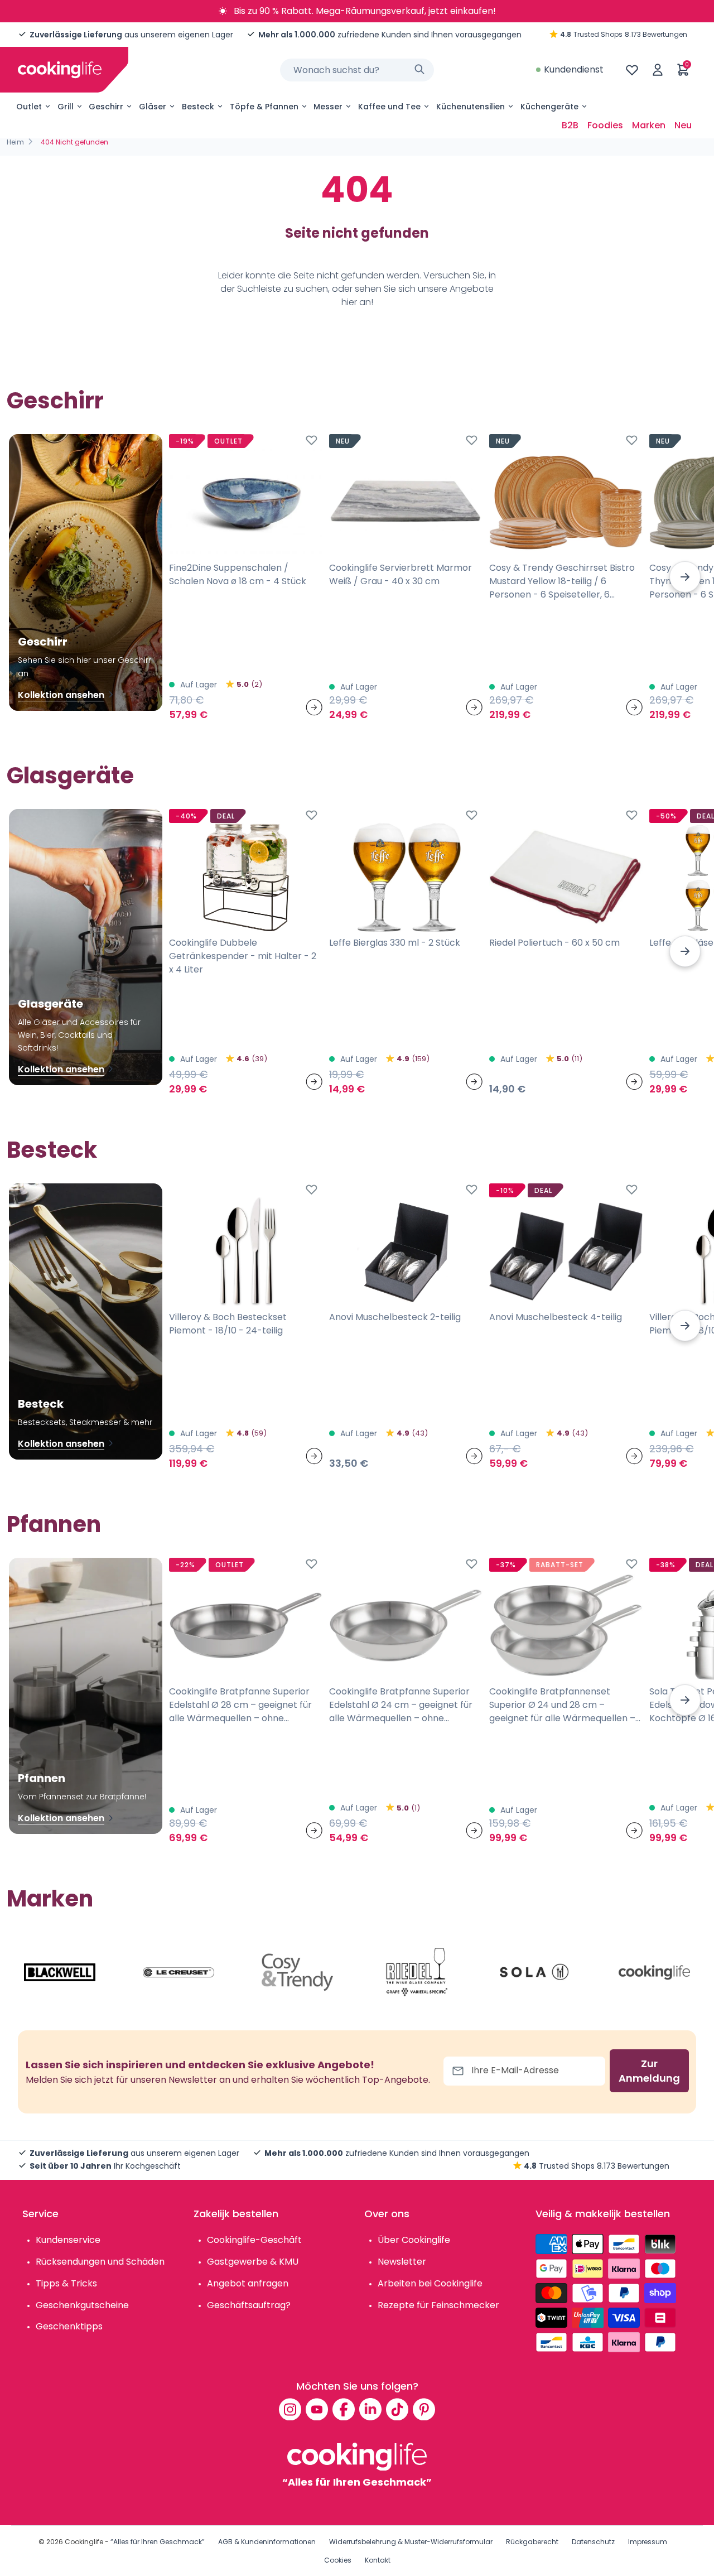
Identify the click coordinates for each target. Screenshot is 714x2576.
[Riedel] (417, 1972)
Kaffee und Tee (389, 107)
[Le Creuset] (178, 1972)
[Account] (658, 70)
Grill (66, 107)
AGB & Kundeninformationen (267, 2542)
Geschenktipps (69, 2326)
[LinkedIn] (370, 2409)
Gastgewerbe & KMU (253, 2262)
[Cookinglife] (60, 70)
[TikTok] (397, 2409)
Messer (328, 107)
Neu (683, 125)
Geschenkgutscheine (82, 2305)
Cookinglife (84, 2542)
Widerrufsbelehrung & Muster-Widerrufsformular (411, 2542)
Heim (15, 142)
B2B (570, 125)
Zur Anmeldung (649, 2071)
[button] (685, 577)
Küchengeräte (549, 107)
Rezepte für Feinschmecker (438, 2305)
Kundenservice (68, 2240)
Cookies (338, 2560)
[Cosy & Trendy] (297, 1972)
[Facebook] (344, 2409)
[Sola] (535, 1972)
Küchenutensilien (471, 107)
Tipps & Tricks (66, 2283)
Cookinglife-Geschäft (254, 2240)
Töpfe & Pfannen (264, 107)
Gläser (153, 107)
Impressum (648, 2542)
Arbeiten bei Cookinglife (430, 2283)
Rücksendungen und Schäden (100, 2262)
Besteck (198, 107)
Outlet (29, 107)
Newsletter (402, 2262)
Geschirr (106, 107)
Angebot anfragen (248, 2283)
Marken (649, 125)
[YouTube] (317, 2409)
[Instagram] (290, 2409)
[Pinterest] (424, 2409)
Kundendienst (574, 69)
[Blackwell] (60, 1972)
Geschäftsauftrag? (249, 2305)
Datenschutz (593, 2542)
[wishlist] (632, 70)
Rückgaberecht (532, 2542)
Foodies (605, 125)
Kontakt (378, 2560)
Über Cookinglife (414, 2240)
